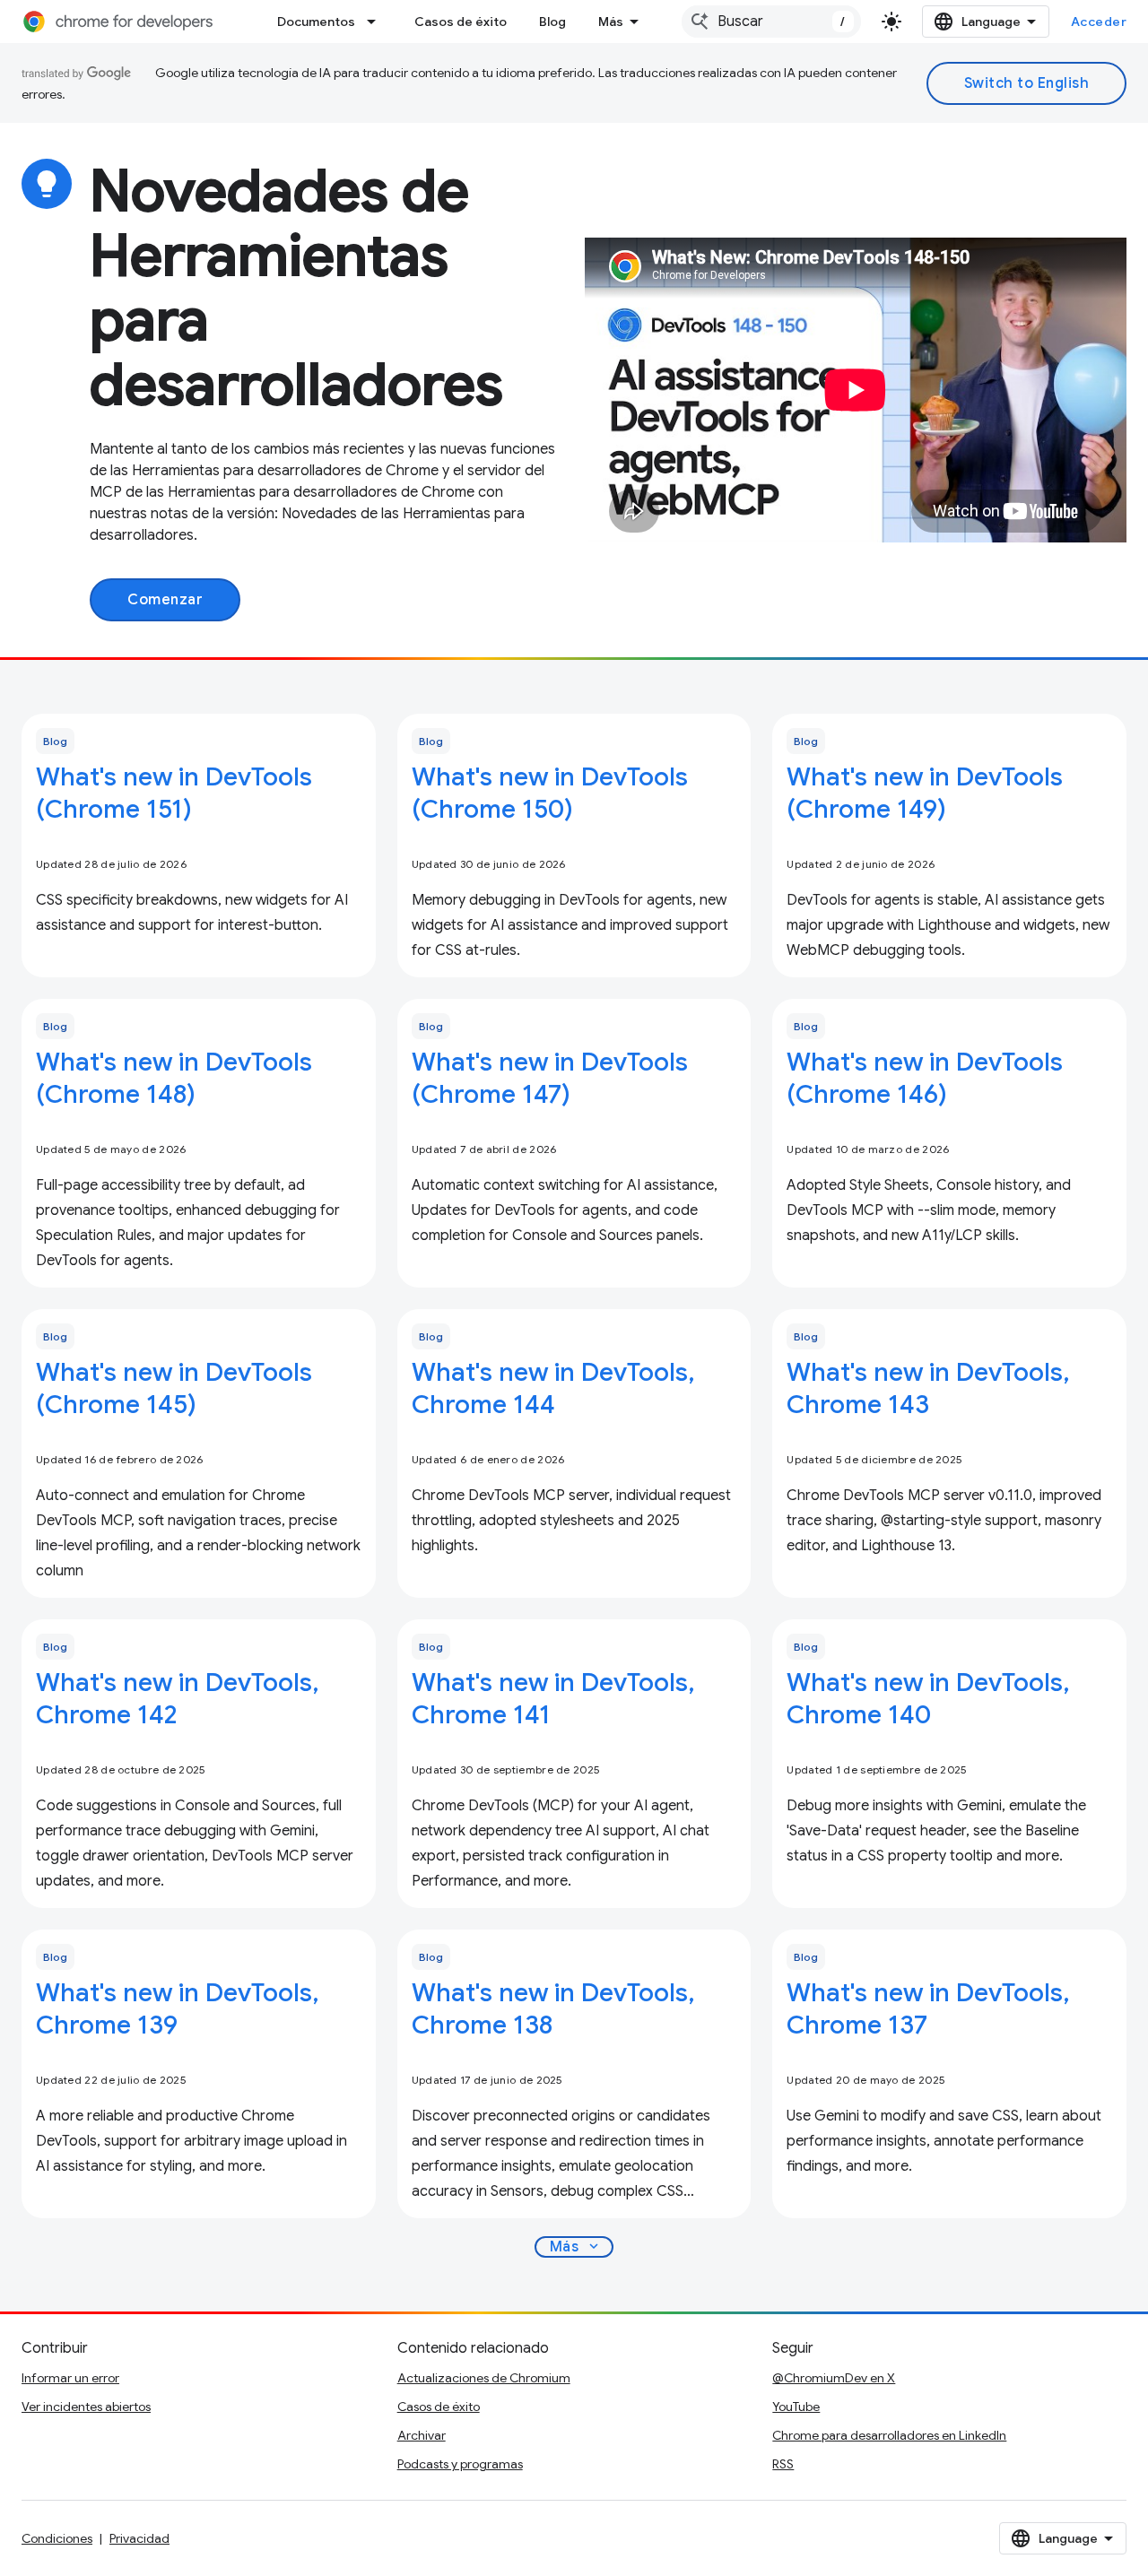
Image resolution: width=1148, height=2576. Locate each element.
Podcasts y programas (460, 2464)
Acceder (1099, 22)
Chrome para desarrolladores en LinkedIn (889, 2435)
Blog (552, 22)
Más (611, 22)
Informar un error (70, 2378)
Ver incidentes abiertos (86, 2407)
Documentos (316, 22)
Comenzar (165, 600)
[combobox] (771, 22)
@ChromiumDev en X (834, 2378)
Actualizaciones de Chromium (484, 2378)
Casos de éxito (461, 22)
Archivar (422, 2435)
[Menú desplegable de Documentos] (377, 22)
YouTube (796, 2407)
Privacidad (139, 2538)
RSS (783, 2464)
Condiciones (57, 2538)
